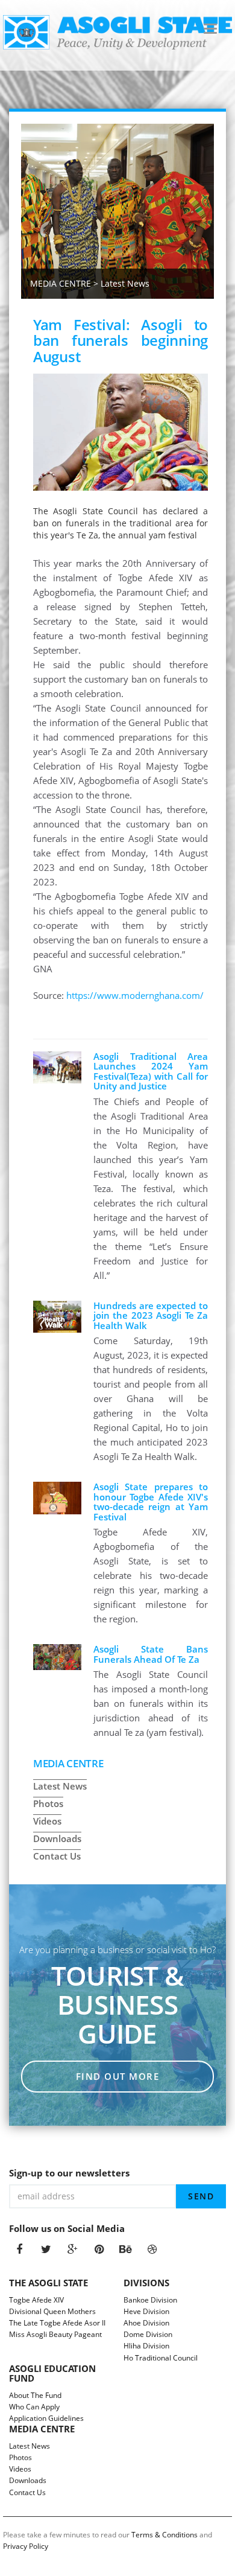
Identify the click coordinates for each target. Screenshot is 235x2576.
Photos (48, 1803)
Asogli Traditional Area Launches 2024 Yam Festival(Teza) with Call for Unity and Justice (151, 1071)
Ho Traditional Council (161, 2358)
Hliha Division (147, 2346)
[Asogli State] (117, 32)
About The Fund (36, 2395)
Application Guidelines (47, 2418)
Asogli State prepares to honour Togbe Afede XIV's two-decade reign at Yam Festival (151, 1502)
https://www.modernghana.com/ (135, 995)
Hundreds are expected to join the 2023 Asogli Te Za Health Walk (151, 1315)
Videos (47, 1821)
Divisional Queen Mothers (53, 2311)
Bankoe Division (151, 2300)
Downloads (57, 1838)
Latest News (60, 1786)
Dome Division (149, 2334)
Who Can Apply (35, 2407)
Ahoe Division (147, 2323)
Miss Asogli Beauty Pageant (56, 2334)
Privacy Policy (26, 2546)
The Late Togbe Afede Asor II (58, 2323)
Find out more (118, 2076)
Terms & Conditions (164, 2535)
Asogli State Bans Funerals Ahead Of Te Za (151, 1654)
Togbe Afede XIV (37, 2300)
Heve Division (147, 2311)
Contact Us (57, 1856)
